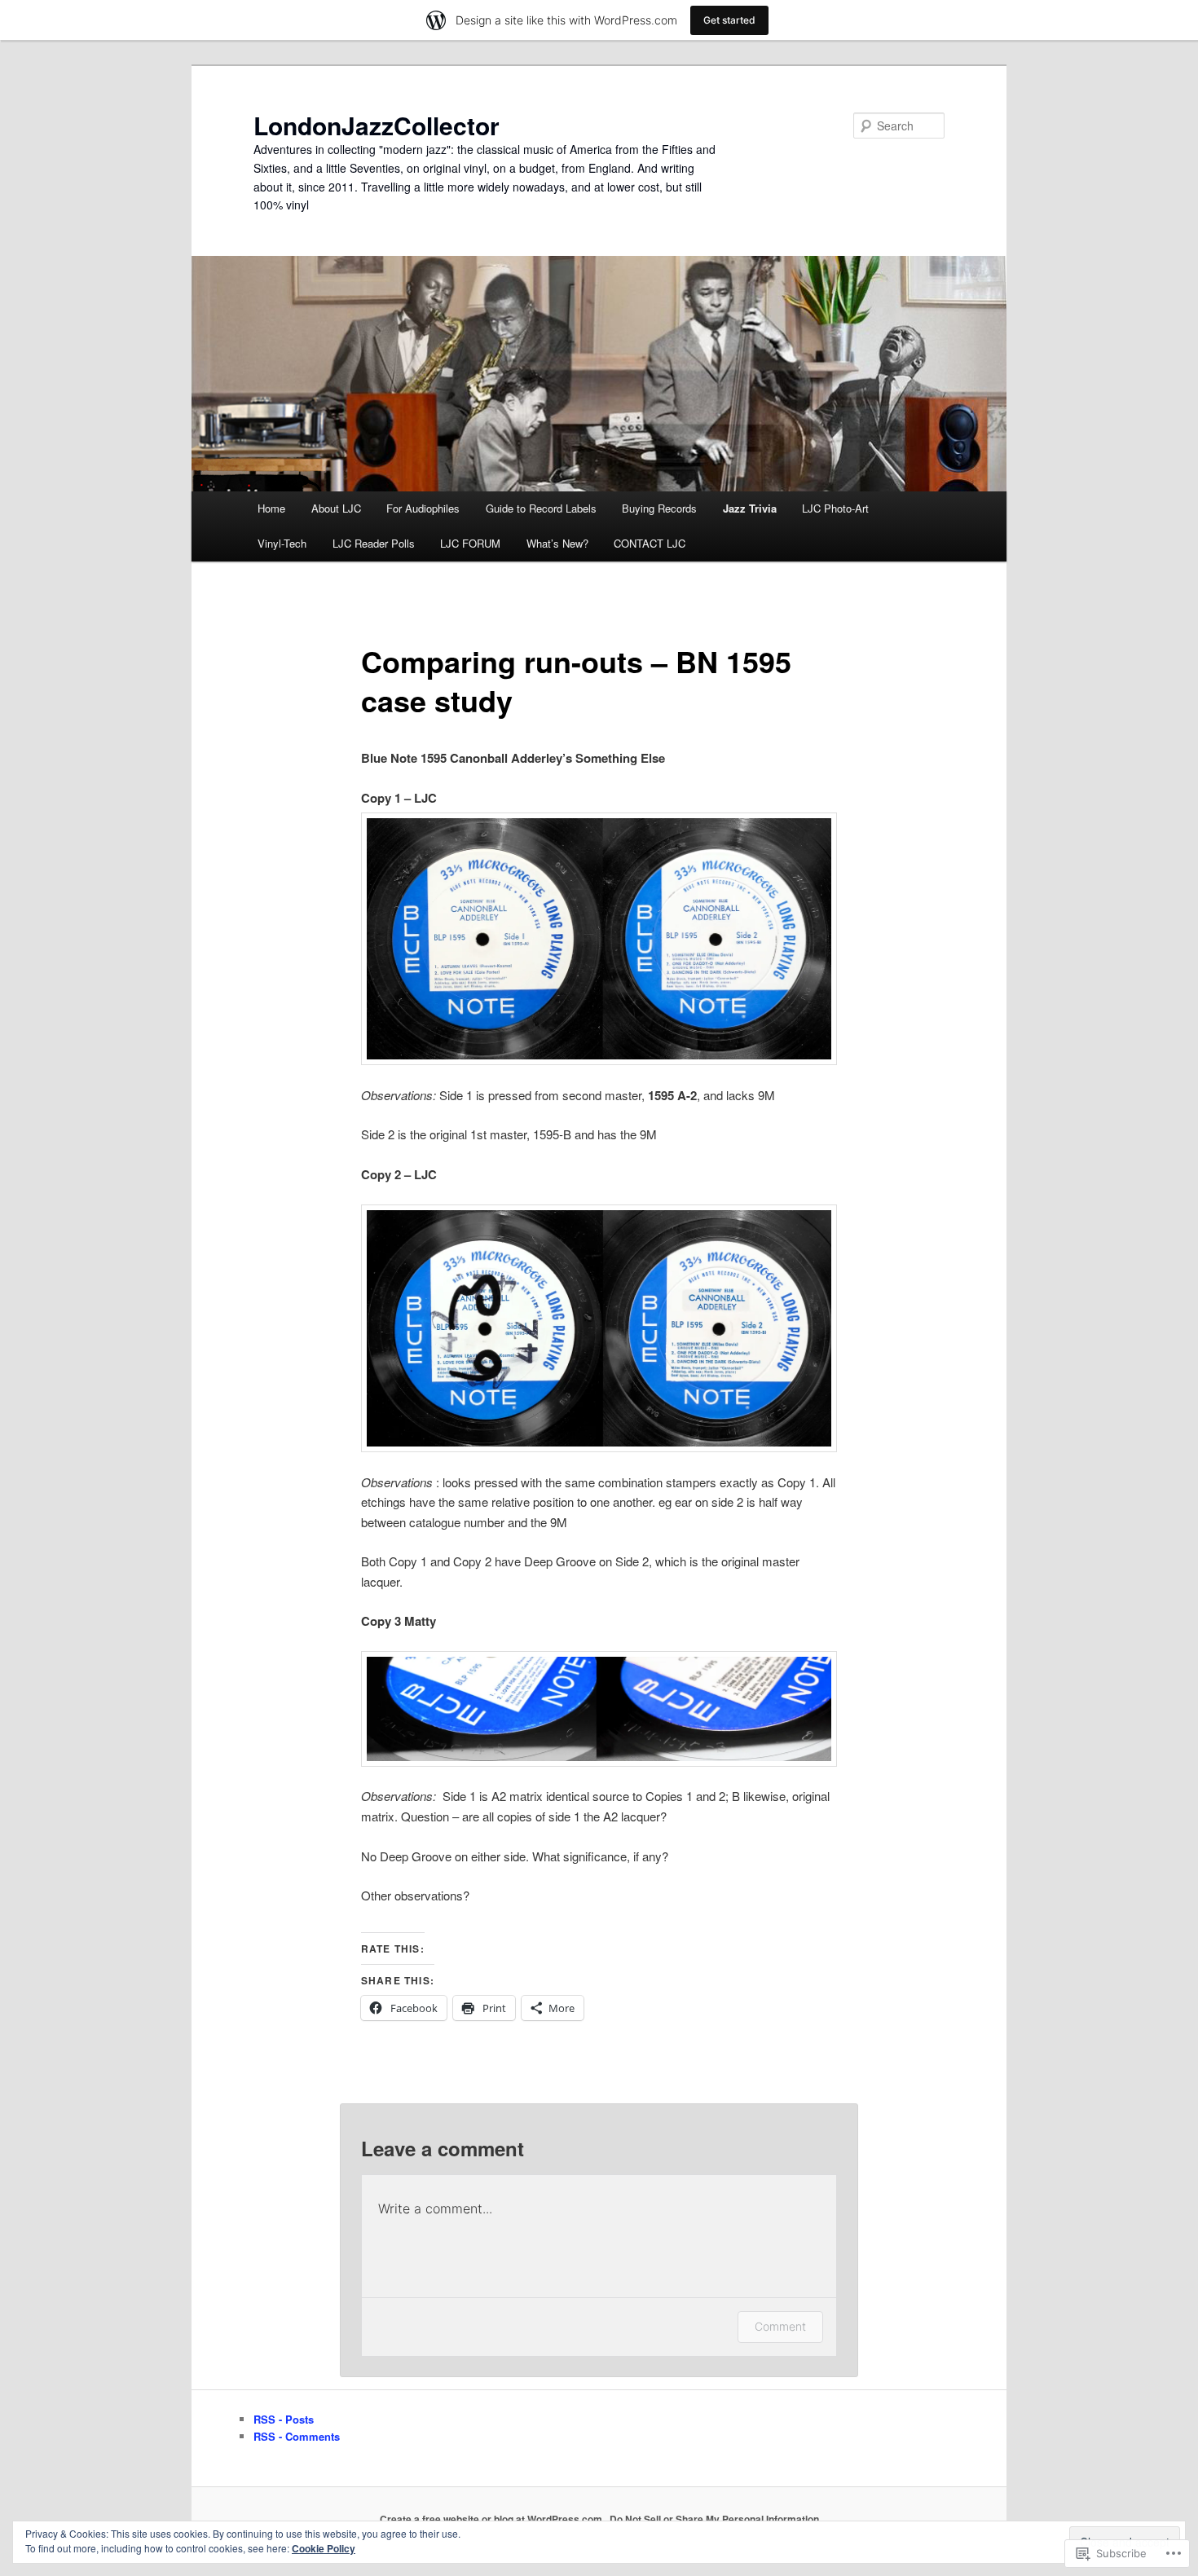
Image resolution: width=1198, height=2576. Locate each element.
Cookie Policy (324, 2548)
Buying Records (659, 508)
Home (271, 508)
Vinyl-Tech (282, 543)
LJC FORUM (470, 543)
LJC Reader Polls (374, 543)
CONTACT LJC (650, 543)
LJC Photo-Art (835, 508)
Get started (729, 20)
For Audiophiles (423, 508)
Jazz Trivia (750, 508)
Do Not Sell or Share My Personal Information (714, 2519)
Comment (780, 2326)
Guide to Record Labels (541, 508)
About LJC (336, 508)
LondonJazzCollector (377, 125)
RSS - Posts (284, 2419)
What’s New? (557, 543)
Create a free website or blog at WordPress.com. (492, 2519)
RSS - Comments (297, 2436)
